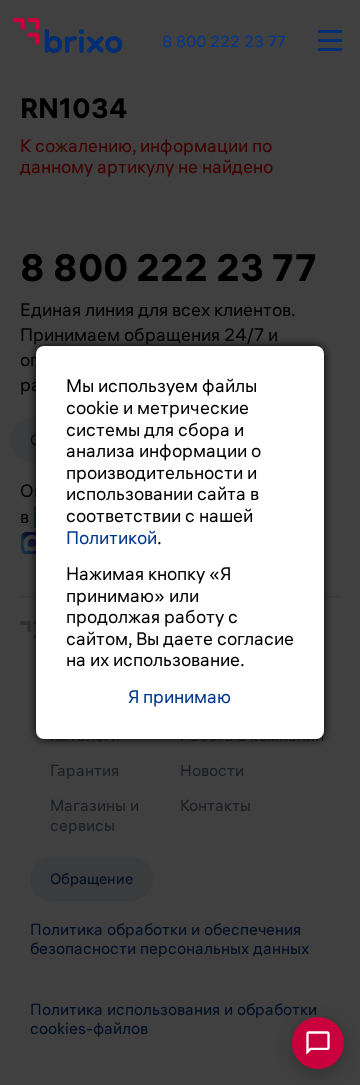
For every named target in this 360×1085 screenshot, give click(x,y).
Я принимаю (179, 697)
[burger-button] (330, 37)
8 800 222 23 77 (224, 42)
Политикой (111, 538)
